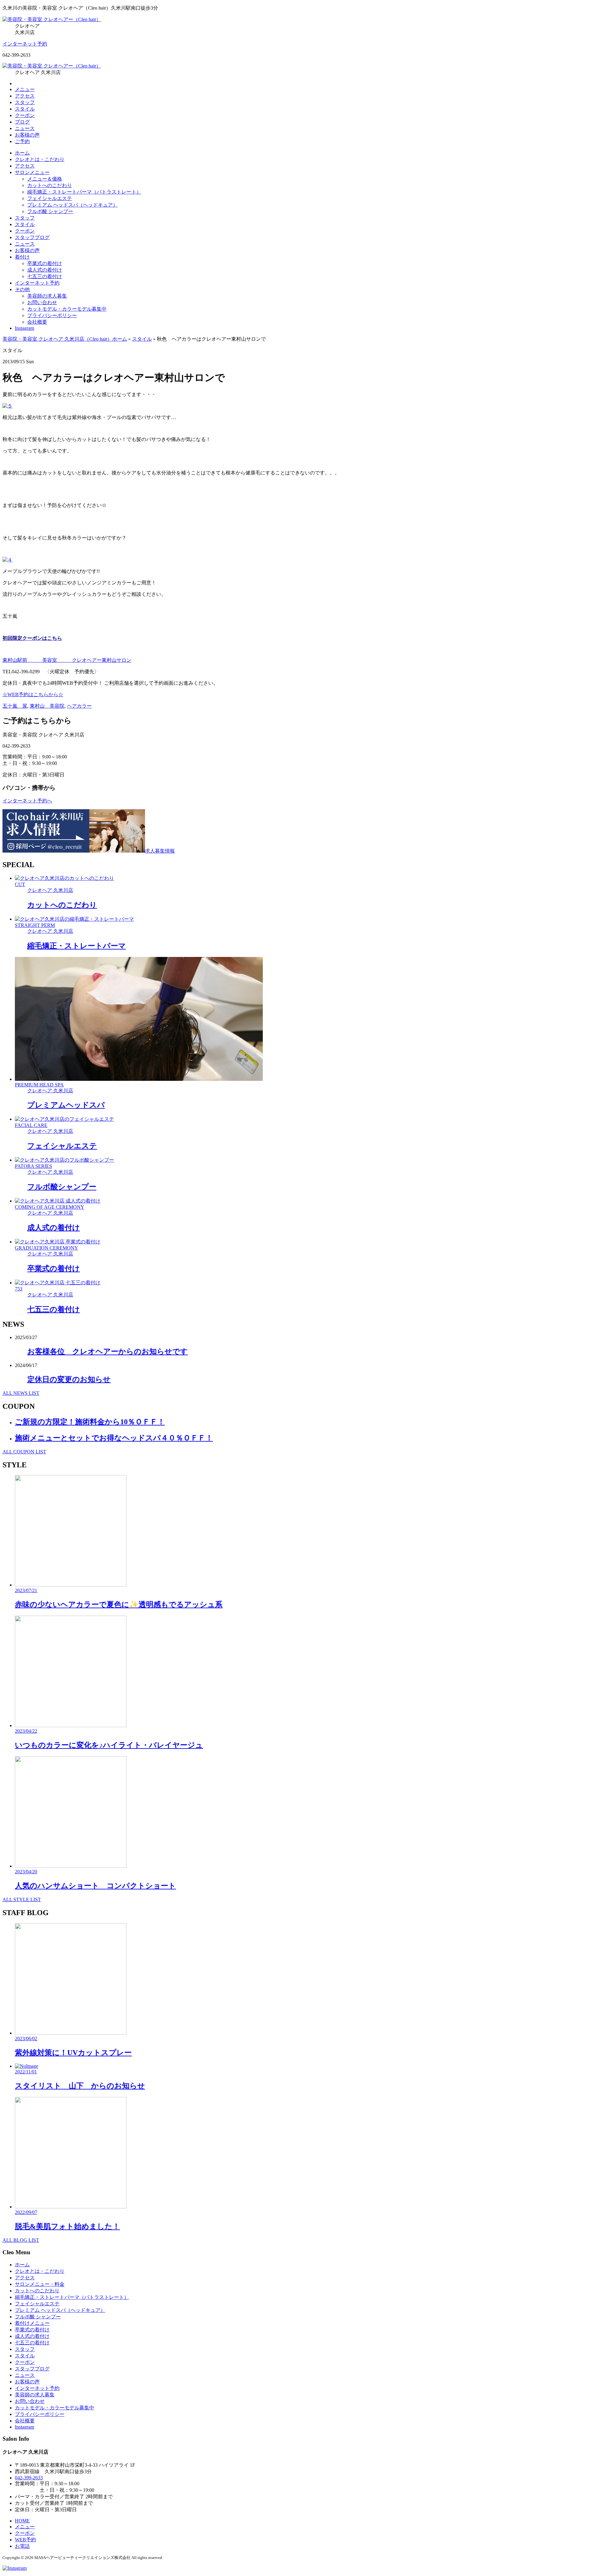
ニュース (25, 128)
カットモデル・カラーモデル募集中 (67, 309)
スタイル (25, 109)
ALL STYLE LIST (22, 1899)
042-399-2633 (29, 2478)
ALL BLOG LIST (21, 2240)
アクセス (25, 96)
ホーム (22, 153)
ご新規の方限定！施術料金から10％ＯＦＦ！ (90, 1422)
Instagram (24, 328)
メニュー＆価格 (45, 179)
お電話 (22, 2546)
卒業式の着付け (45, 263)
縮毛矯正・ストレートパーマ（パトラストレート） (84, 192)
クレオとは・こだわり (40, 159)
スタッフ (25, 102)
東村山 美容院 (47, 706)
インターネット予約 (25, 44)
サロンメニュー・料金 (40, 2284)
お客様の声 (27, 135)
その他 (22, 289)
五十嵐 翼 (15, 706)
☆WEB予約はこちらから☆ (33, 694)
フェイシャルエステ (50, 198)
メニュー (25, 89)
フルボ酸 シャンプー (50, 211)
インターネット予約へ (27, 801)
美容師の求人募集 (47, 296)
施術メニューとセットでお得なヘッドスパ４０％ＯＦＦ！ (114, 1438)
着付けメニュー (32, 2323)
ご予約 (22, 141)
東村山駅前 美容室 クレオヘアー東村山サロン (67, 660)
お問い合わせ (42, 302)
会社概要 (37, 322)
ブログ (22, 122)
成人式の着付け (45, 270)
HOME (22, 2521)
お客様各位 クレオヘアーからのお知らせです (108, 1351)
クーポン (25, 115)
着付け (22, 257)
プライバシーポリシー (52, 315)
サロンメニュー (32, 172)
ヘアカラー (79, 706)
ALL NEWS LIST (21, 1393)
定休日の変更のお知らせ (69, 1379)
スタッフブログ (32, 237)
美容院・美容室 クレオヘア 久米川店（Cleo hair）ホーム (65, 339)
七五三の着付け (45, 276)
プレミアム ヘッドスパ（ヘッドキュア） (73, 205)
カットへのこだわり (50, 185)
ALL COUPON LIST (24, 1452)
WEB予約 (25, 2540)
